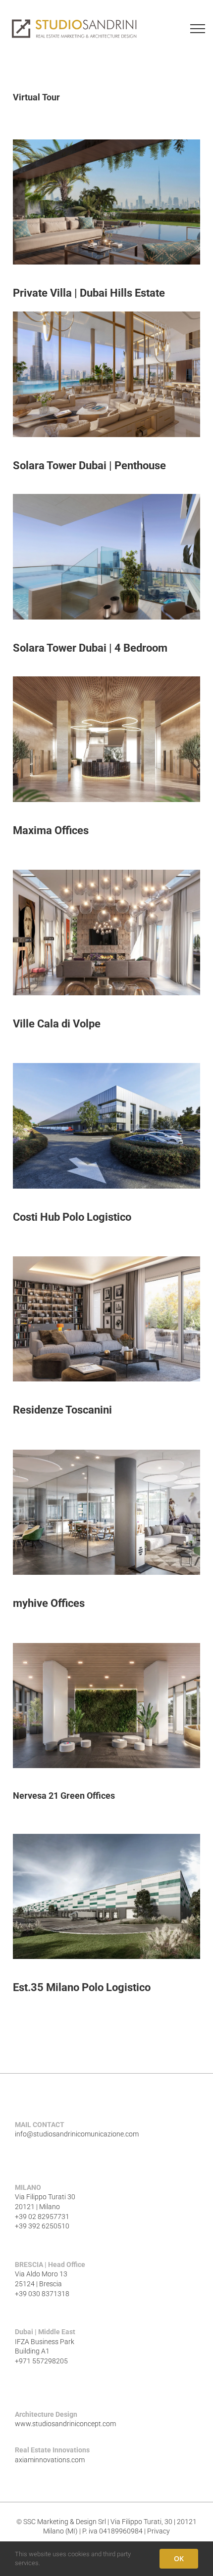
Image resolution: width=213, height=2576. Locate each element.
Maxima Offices (51, 830)
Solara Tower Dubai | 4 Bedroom (90, 648)
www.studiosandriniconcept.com (65, 2424)
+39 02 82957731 (42, 2217)
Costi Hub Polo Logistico (72, 1217)
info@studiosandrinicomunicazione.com (77, 2134)
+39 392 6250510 (42, 2226)
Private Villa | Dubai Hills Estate (89, 293)
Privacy (159, 2531)
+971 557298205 (41, 2361)
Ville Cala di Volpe (57, 1024)
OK (179, 2558)
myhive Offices (49, 1603)
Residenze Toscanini (62, 1410)
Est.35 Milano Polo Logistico (82, 1987)
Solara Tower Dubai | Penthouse (89, 466)
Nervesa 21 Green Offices (64, 1796)
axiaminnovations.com (50, 2460)
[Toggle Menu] (198, 29)
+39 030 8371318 (42, 2294)
